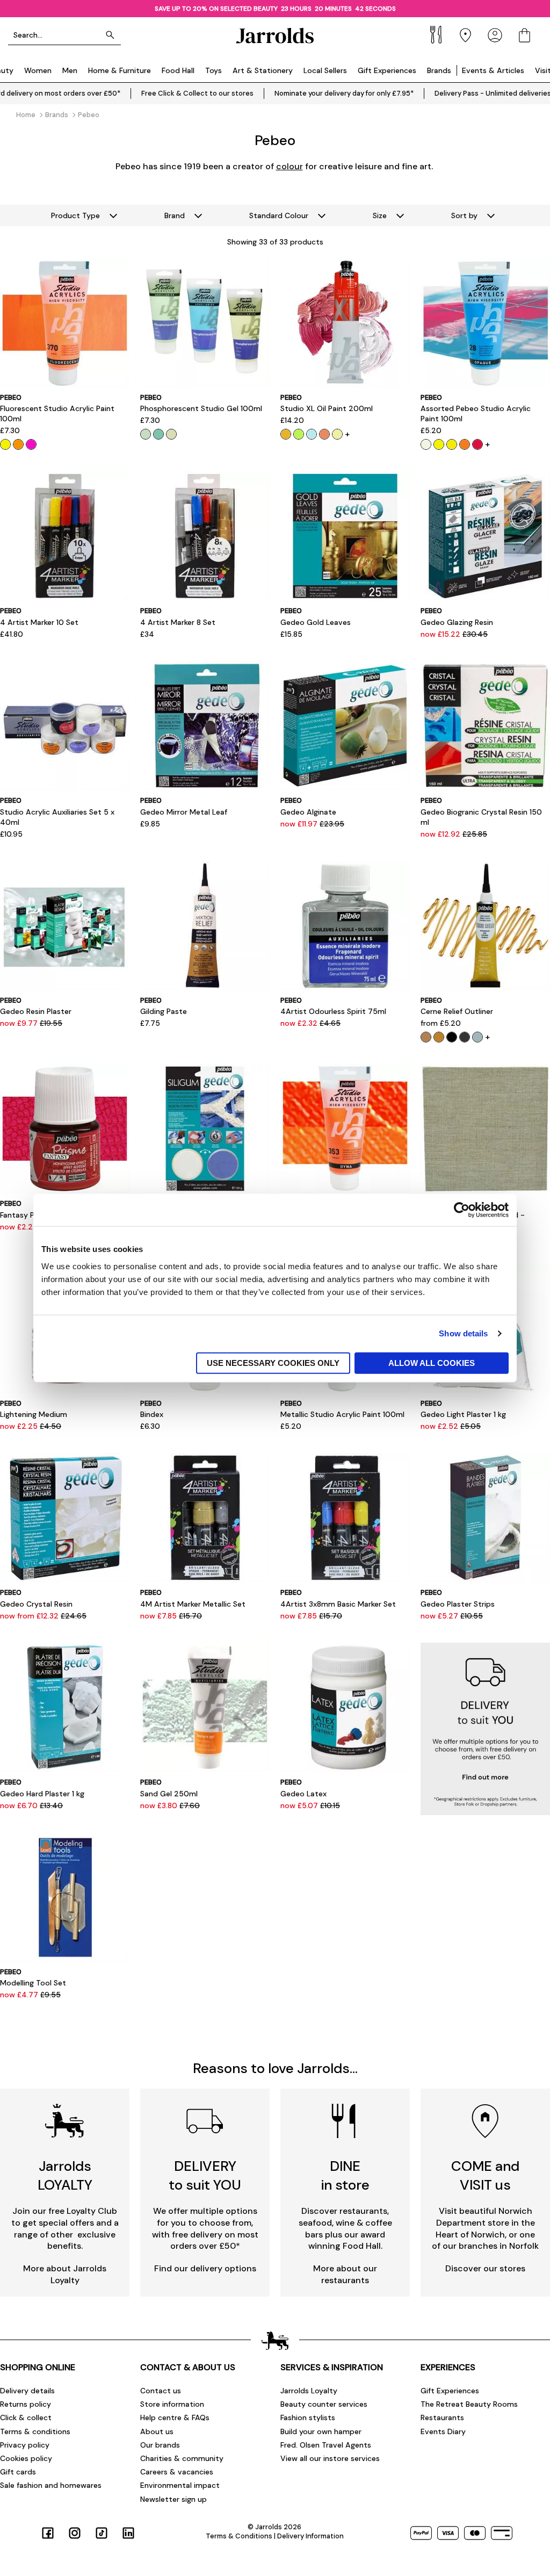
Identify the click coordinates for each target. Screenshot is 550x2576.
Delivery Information (310, 2536)
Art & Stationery (263, 70)
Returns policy (26, 2404)
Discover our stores (485, 2268)
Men (70, 70)
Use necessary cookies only (273, 1362)
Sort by (464, 215)
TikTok (102, 2533)
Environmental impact (180, 2485)
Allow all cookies (432, 1362)
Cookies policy (26, 2458)
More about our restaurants (345, 2274)
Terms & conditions (35, 2431)
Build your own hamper (321, 2431)
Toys (214, 70)
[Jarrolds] (275, 35)
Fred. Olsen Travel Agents (326, 2445)
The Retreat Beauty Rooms (469, 2404)
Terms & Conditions (239, 2536)
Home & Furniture (120, 70)
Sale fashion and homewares (51, 2485)
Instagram (75, 2533)
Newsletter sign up (173, 2499)
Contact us (161, 2391)
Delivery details (27, 2391)
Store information (172, 2404)
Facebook (48, 2533)
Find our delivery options (205, 2268)
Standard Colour (279, 215)
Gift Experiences (387, 70)
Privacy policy (25, 2445)
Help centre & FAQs (175, 2417)
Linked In (128, 2533)
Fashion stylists (308, 2417)
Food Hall (178, 70)
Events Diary (443, 2431)
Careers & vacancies (177, 2472)
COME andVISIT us (485, 2175)
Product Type (75, 215)
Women (38, 70)
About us (157, 2431)
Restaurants (442, 2417)
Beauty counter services (324, 2404)
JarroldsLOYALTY (65, 2175)
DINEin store (345, 2175)
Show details (463, 1333)
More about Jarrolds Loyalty (65, 2274)
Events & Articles (493, 70)
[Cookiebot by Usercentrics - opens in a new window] (462, 1210)
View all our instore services (330, 2458)
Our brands (160, 2445)
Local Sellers (325, 70)
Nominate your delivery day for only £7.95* (344, 93)
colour (290, 166)
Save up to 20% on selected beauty (216, 9)
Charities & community (182, 2458)
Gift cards (18, 2472)
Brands (439, 70)
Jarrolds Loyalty (309, 2391)
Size (380, 215)
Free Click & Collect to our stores (197, 93)
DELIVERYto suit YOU (205, 2175)
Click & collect (26, 2417)
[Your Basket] (524, 35)
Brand (175, 215)
